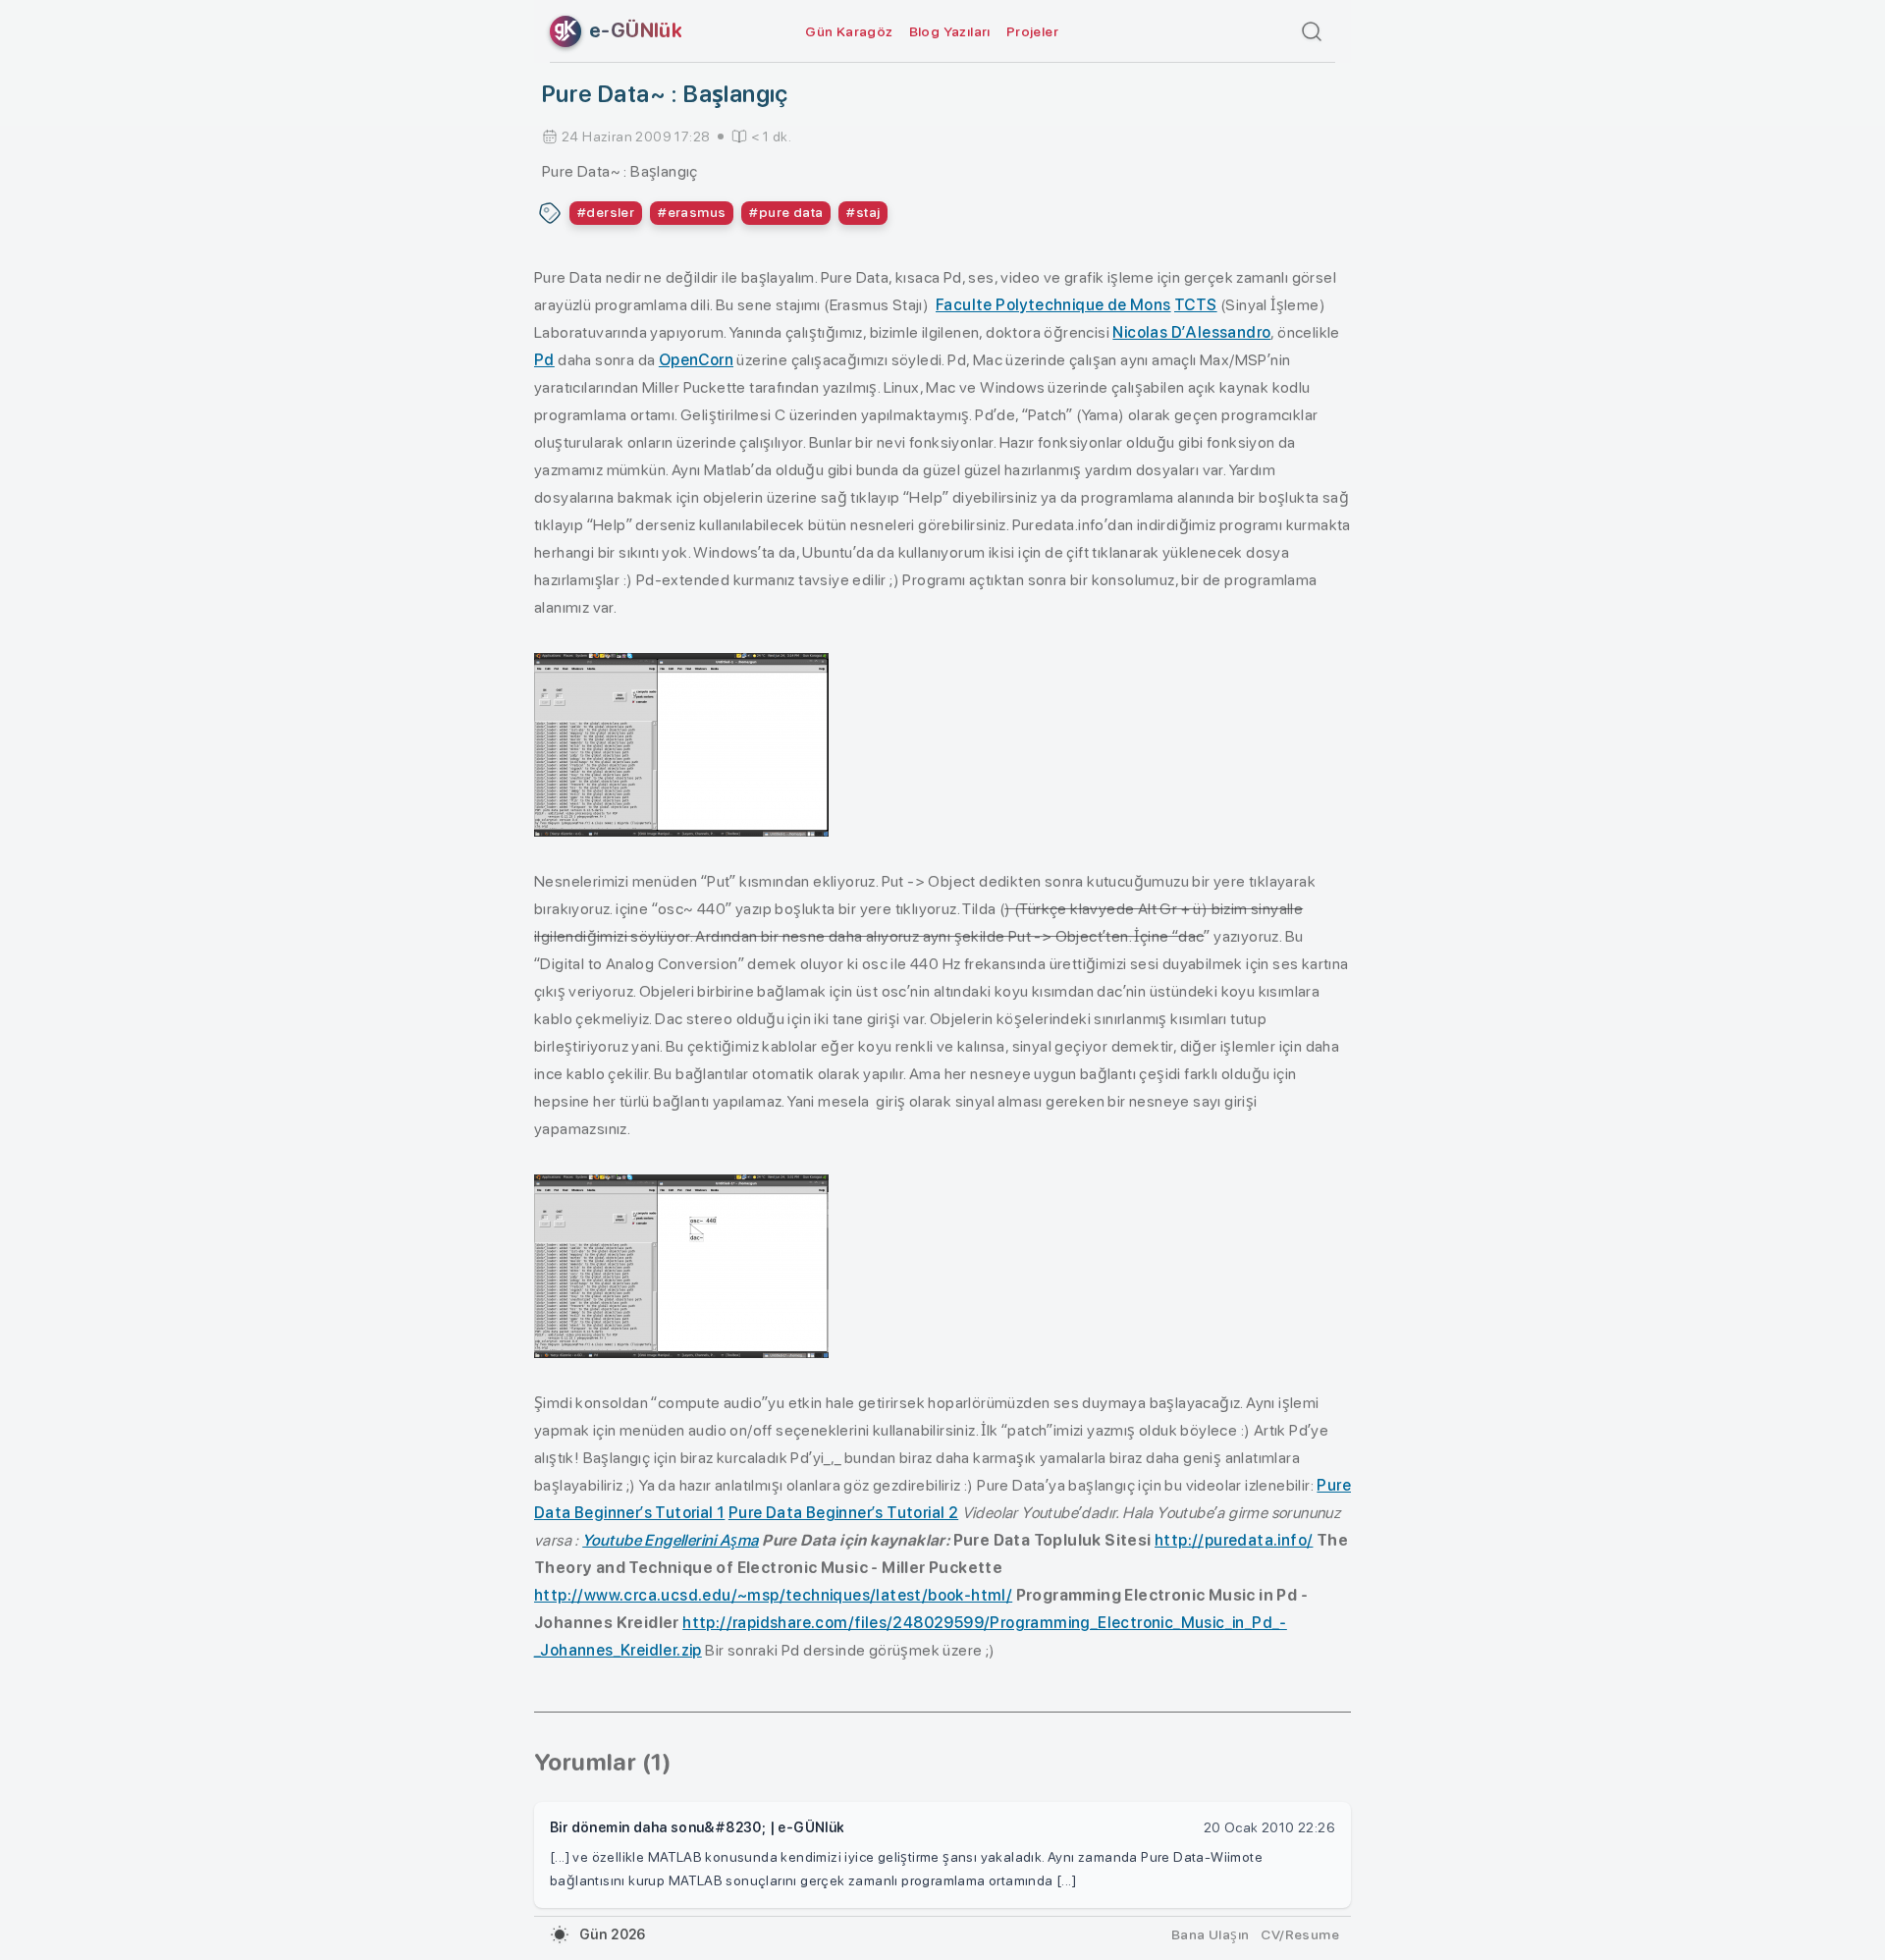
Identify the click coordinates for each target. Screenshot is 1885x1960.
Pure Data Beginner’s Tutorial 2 (843, 1513)
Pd (544, 360)
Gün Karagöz (849, 31)
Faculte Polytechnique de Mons (1053, 305)
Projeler (1032, 31)
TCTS (1196, 305)
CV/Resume (1300, 1934)
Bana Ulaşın (1210, 1934)
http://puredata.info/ (1234, 1540)
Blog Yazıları (950, 31)
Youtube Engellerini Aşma (671, 1540)
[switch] (560, 1934)
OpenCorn (696, 360)
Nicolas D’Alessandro (1191, 332)
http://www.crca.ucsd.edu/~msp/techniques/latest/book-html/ (773, 1595)
